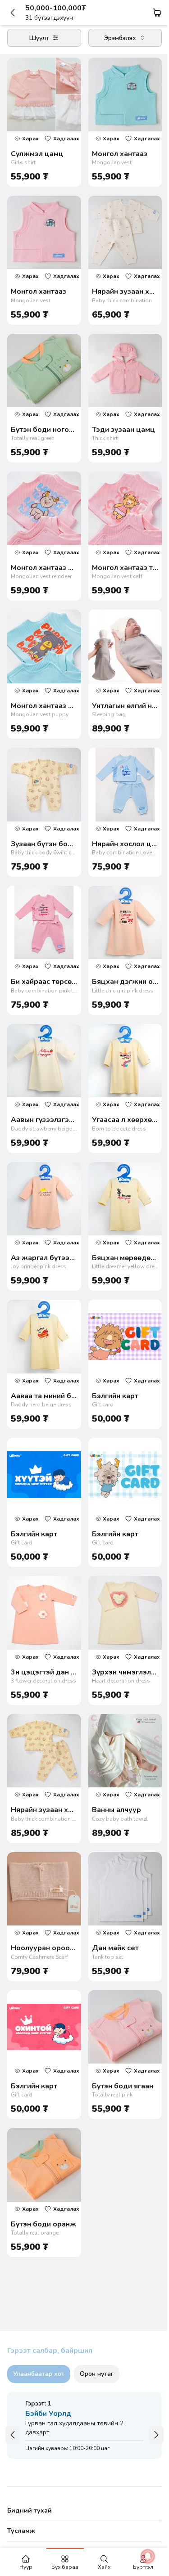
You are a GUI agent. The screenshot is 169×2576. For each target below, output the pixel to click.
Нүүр (26, 2567)
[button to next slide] (156, 2435)
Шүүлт (39, 38)
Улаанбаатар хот (39, 2374)
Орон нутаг (97, 2374)
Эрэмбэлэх (120, 38)
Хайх (104, 2567)
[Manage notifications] (141, 2556)
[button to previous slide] (13, 2435)
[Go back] (16, 13)
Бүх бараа (65, 2567)
